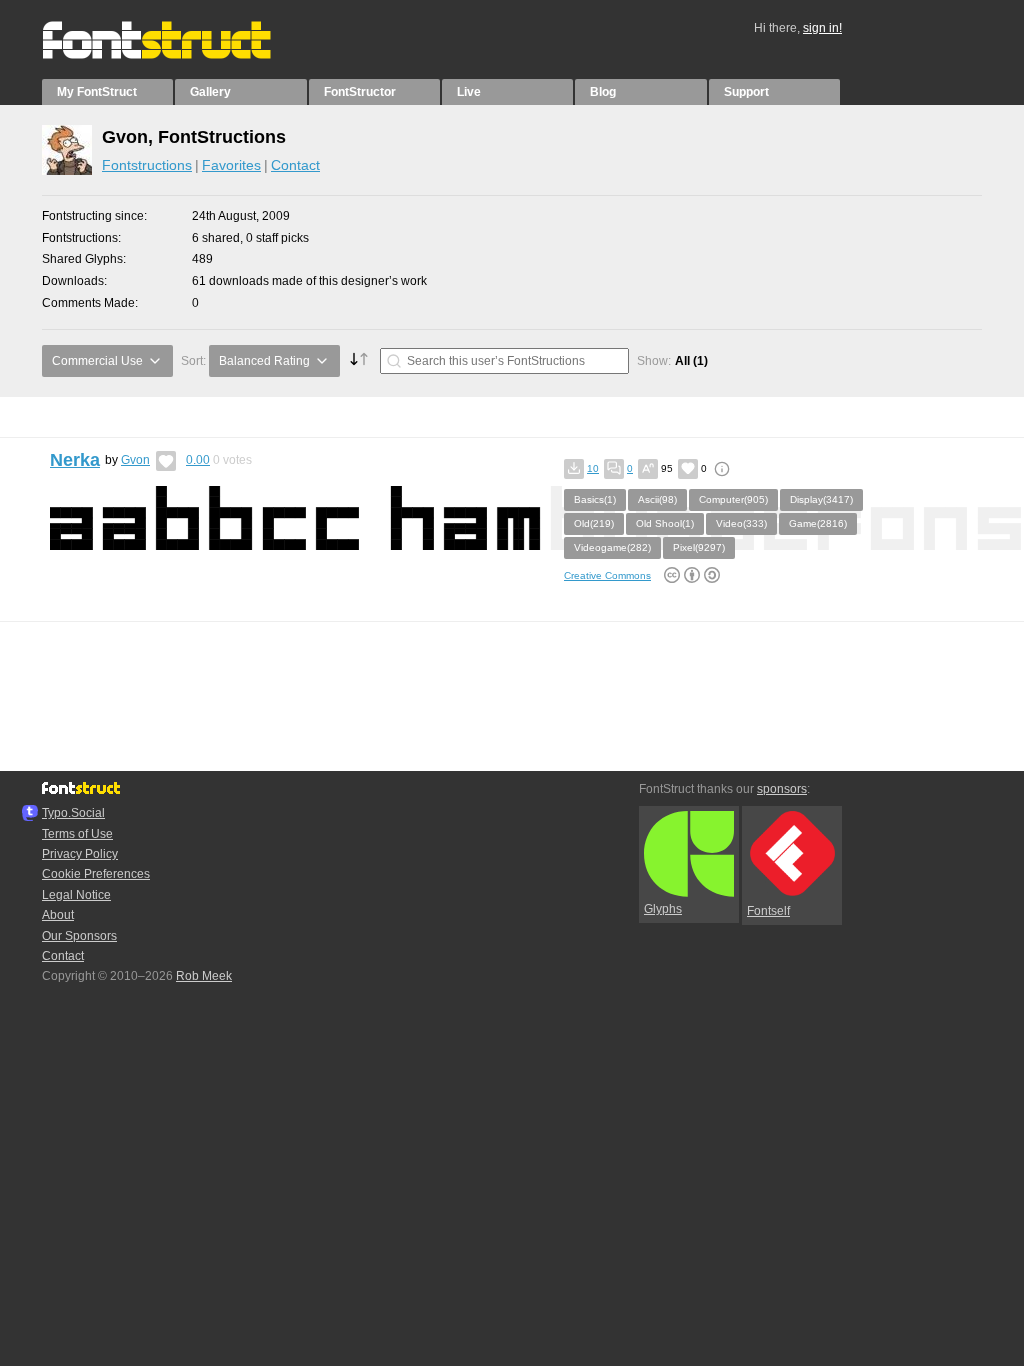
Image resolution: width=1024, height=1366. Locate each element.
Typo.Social (73, 813)
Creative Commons (607, 575)
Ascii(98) (657, 499)
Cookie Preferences (96, 874)
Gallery (210, 92)
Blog (603, 92)
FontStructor (360, 92)
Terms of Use (77, 834)
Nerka (75, 460)
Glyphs (663, 909)
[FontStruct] (177, 55)
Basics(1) (595, 499)
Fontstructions (147, 165)
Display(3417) (821, 499)
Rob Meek (204, 976)
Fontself (768, 911)
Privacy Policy (80, 854)
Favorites (231, 165)
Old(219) (594, 523)
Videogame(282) (612, 547)
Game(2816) (818, 523)
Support (746, 92)
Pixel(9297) (699, 547)
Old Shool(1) (665, 523)
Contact (295, 165)
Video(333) (741, 523)
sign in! (822, 28)
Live (469, 92)
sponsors (782, 789)
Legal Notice (76, 895)
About (58, 915)
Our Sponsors (79, 936)
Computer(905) (733, 499)
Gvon (135, 460)
